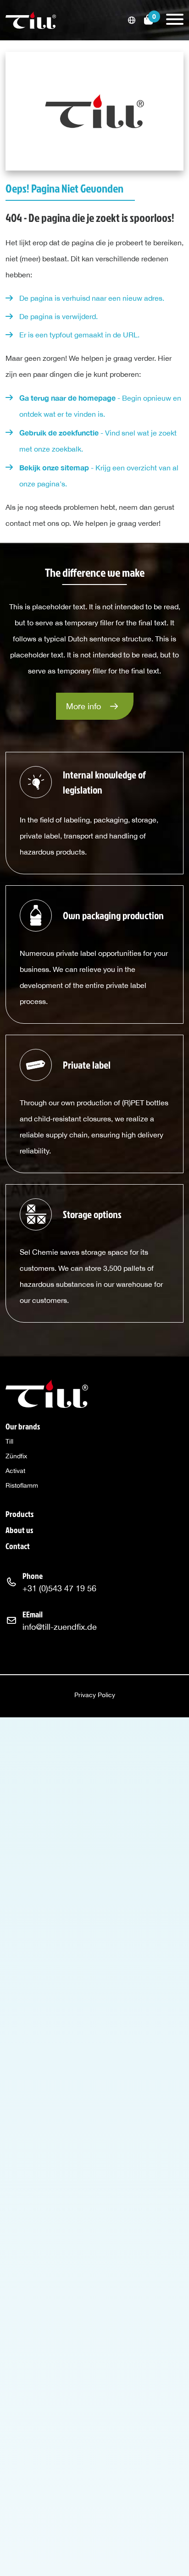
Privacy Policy (95, 1695)
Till (9, 1441)
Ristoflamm (22, 1485)
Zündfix (16, 1456)
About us (19, 1530)
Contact (18, 1546)
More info (83, 706)
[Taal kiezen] (132, 20)
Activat (15, 1471)
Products (19, 1514)
